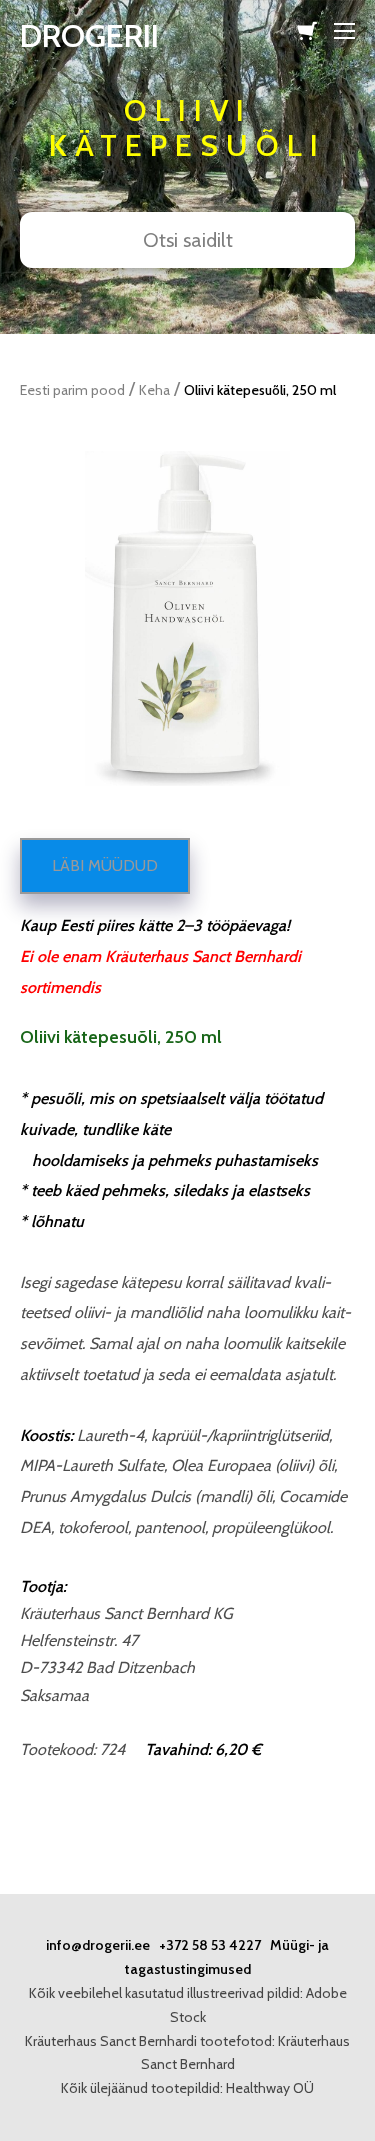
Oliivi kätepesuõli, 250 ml (260, 390)
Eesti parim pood (72, 390)
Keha (154, 390)
